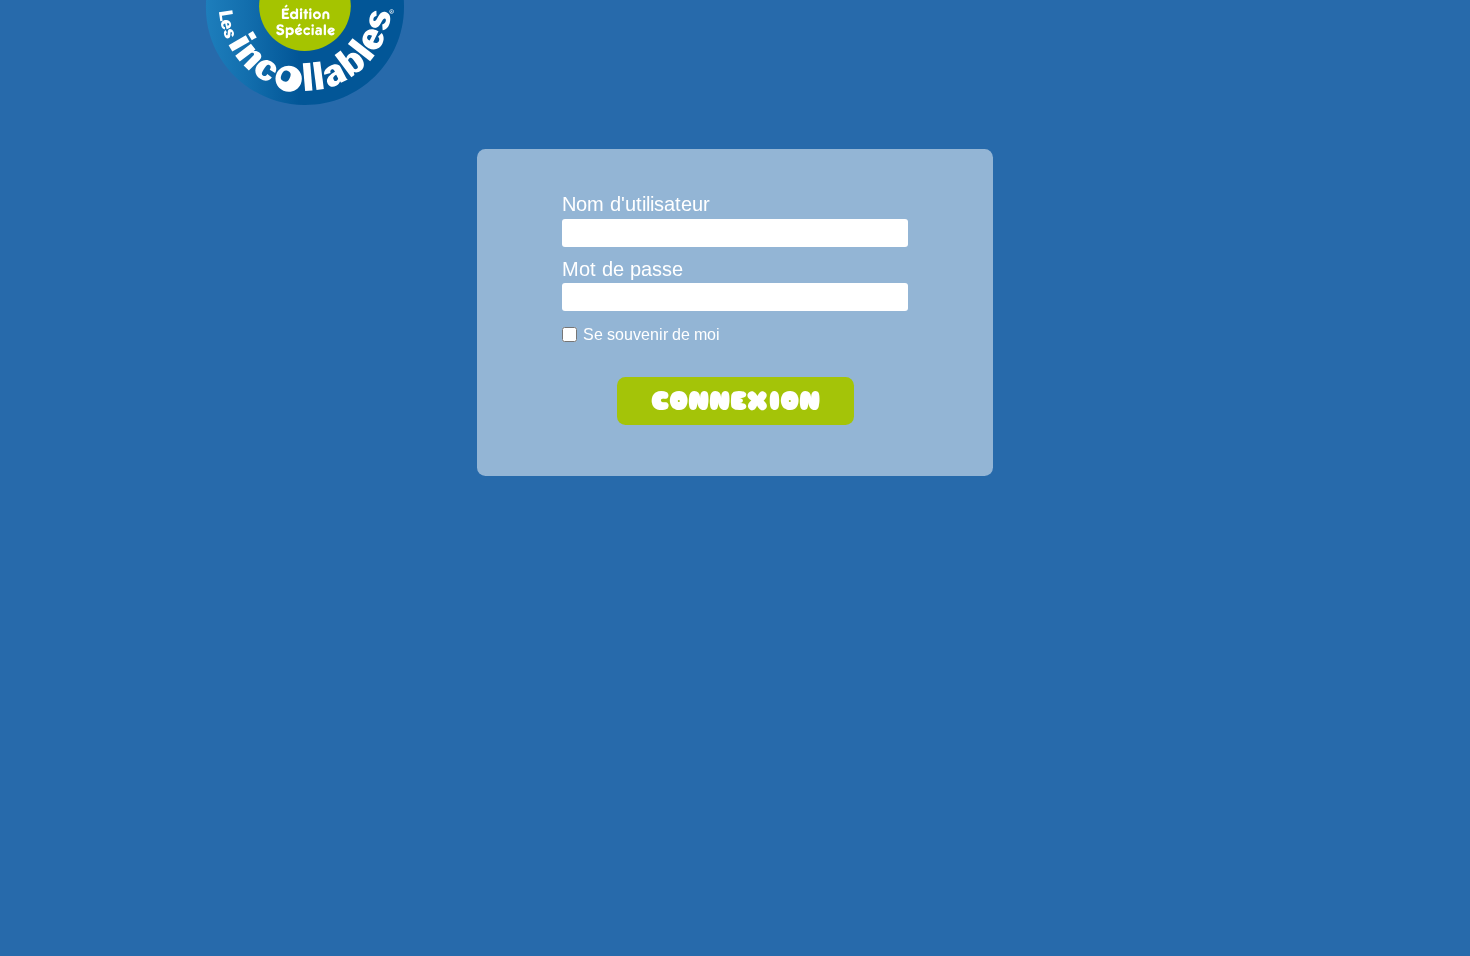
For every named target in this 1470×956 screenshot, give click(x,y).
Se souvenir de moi (651, 334)
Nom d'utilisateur (636, 204)
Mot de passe (622, 269)
